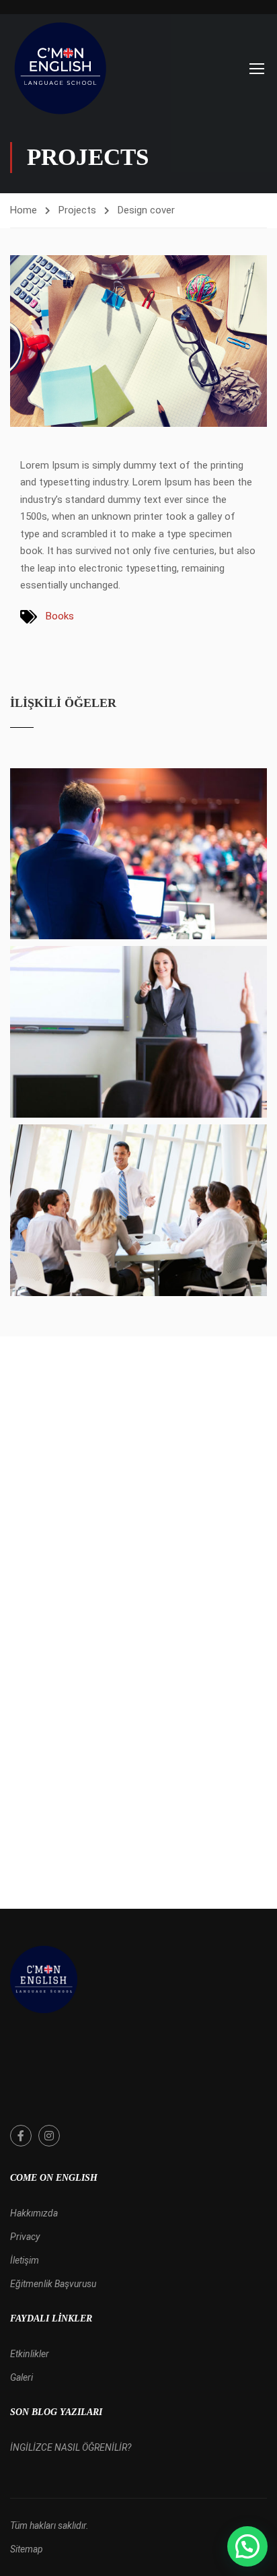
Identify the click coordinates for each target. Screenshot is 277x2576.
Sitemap (27, 2549)
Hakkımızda (34, 2213)
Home (24, 210)
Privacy (25, 2237)
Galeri (22, 2377)
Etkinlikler (30, 2354)
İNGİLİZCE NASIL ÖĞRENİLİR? (71, 2447)
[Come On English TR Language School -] (61, 68)
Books (60, 616)
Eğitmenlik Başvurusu (53, 2284)
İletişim (25, 2260)
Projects (77, 210)
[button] (247, 2546)
